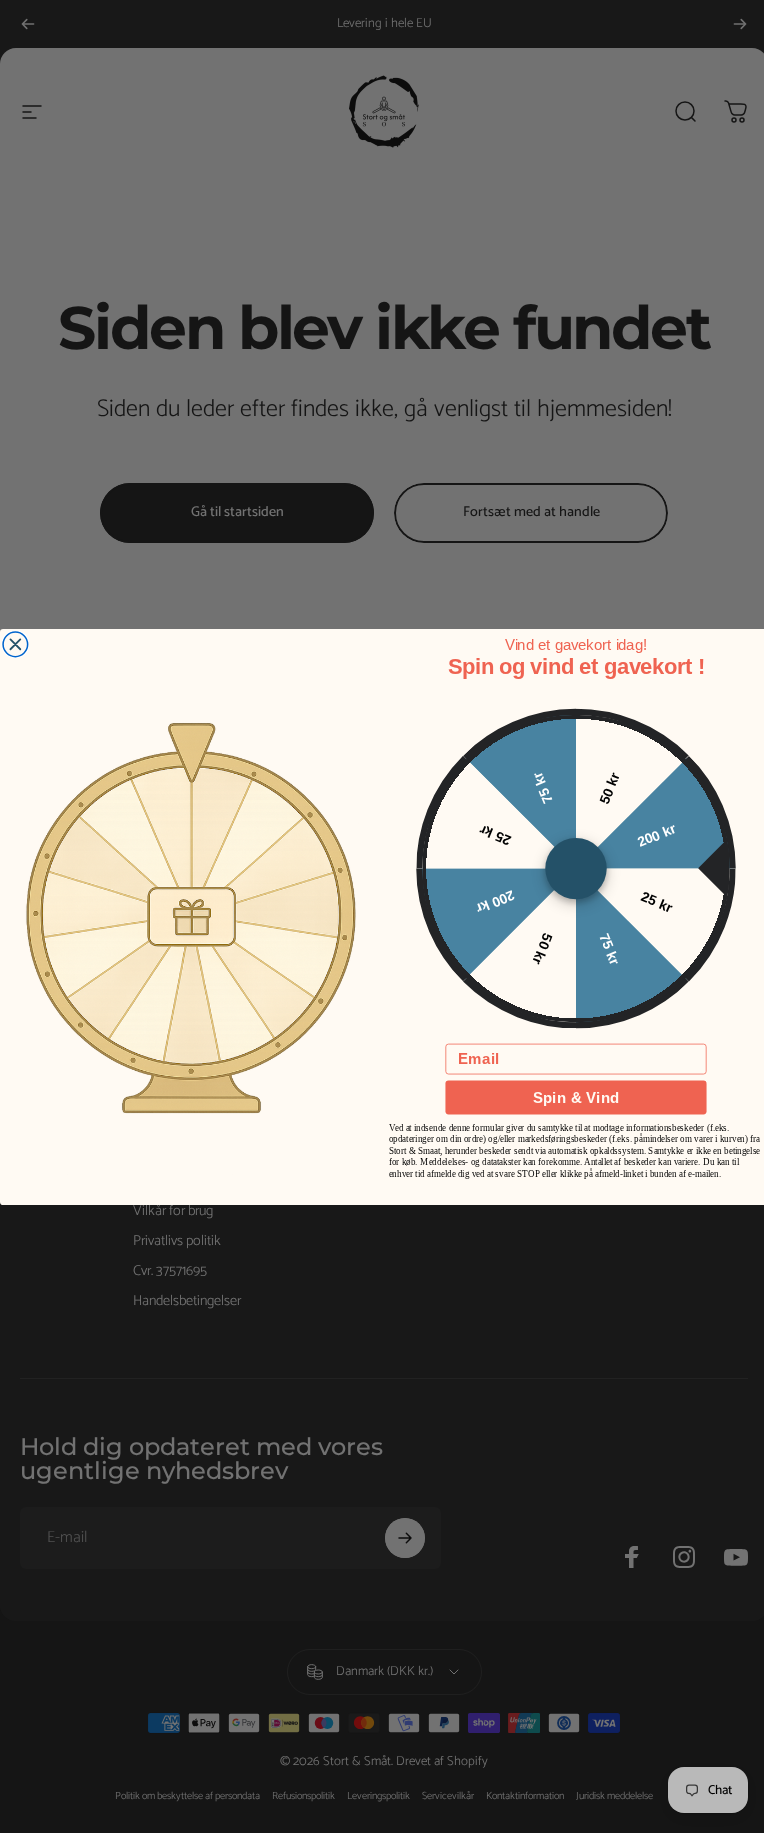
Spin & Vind (576, 1096)
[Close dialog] (15, 644)
